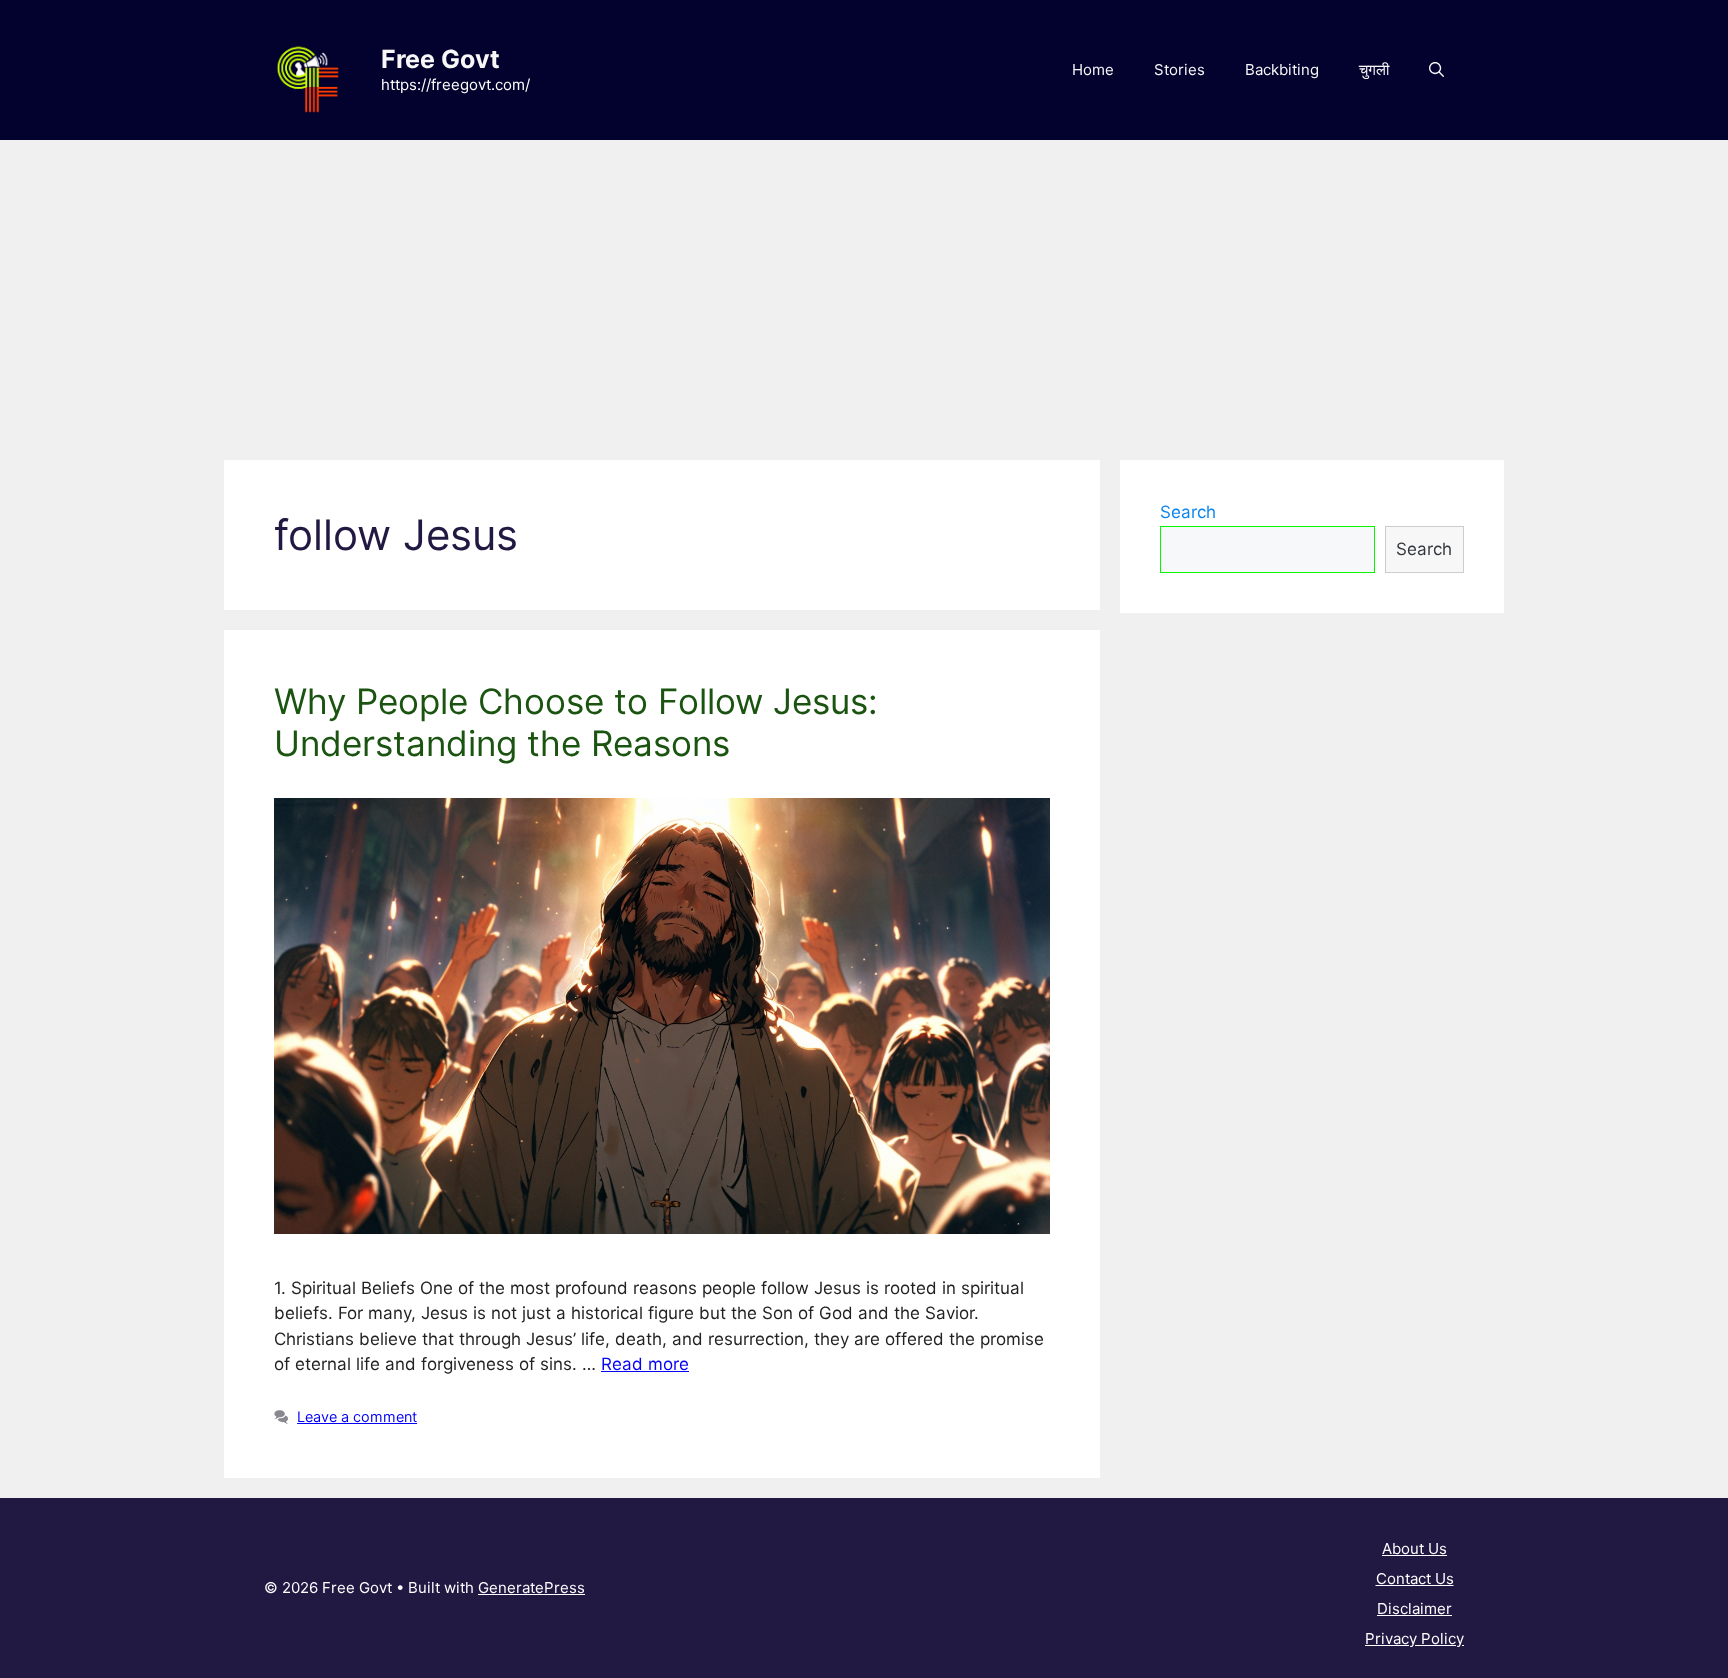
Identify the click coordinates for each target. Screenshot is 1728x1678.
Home (1093, 69)
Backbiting (1282, 69)
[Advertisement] (864, 290)
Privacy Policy (1414, 1638)
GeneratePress (531, 1587)
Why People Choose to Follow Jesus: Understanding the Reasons (576, 722)
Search (1188, 512)
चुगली (1374, 69)
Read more (645, 1364)
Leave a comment (357, 1416)
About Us (1414, 1548)
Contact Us (1415, 1578)
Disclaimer (1414, 1608)
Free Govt (440, 59)
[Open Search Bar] (1436, 70)
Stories (1179, 69)
